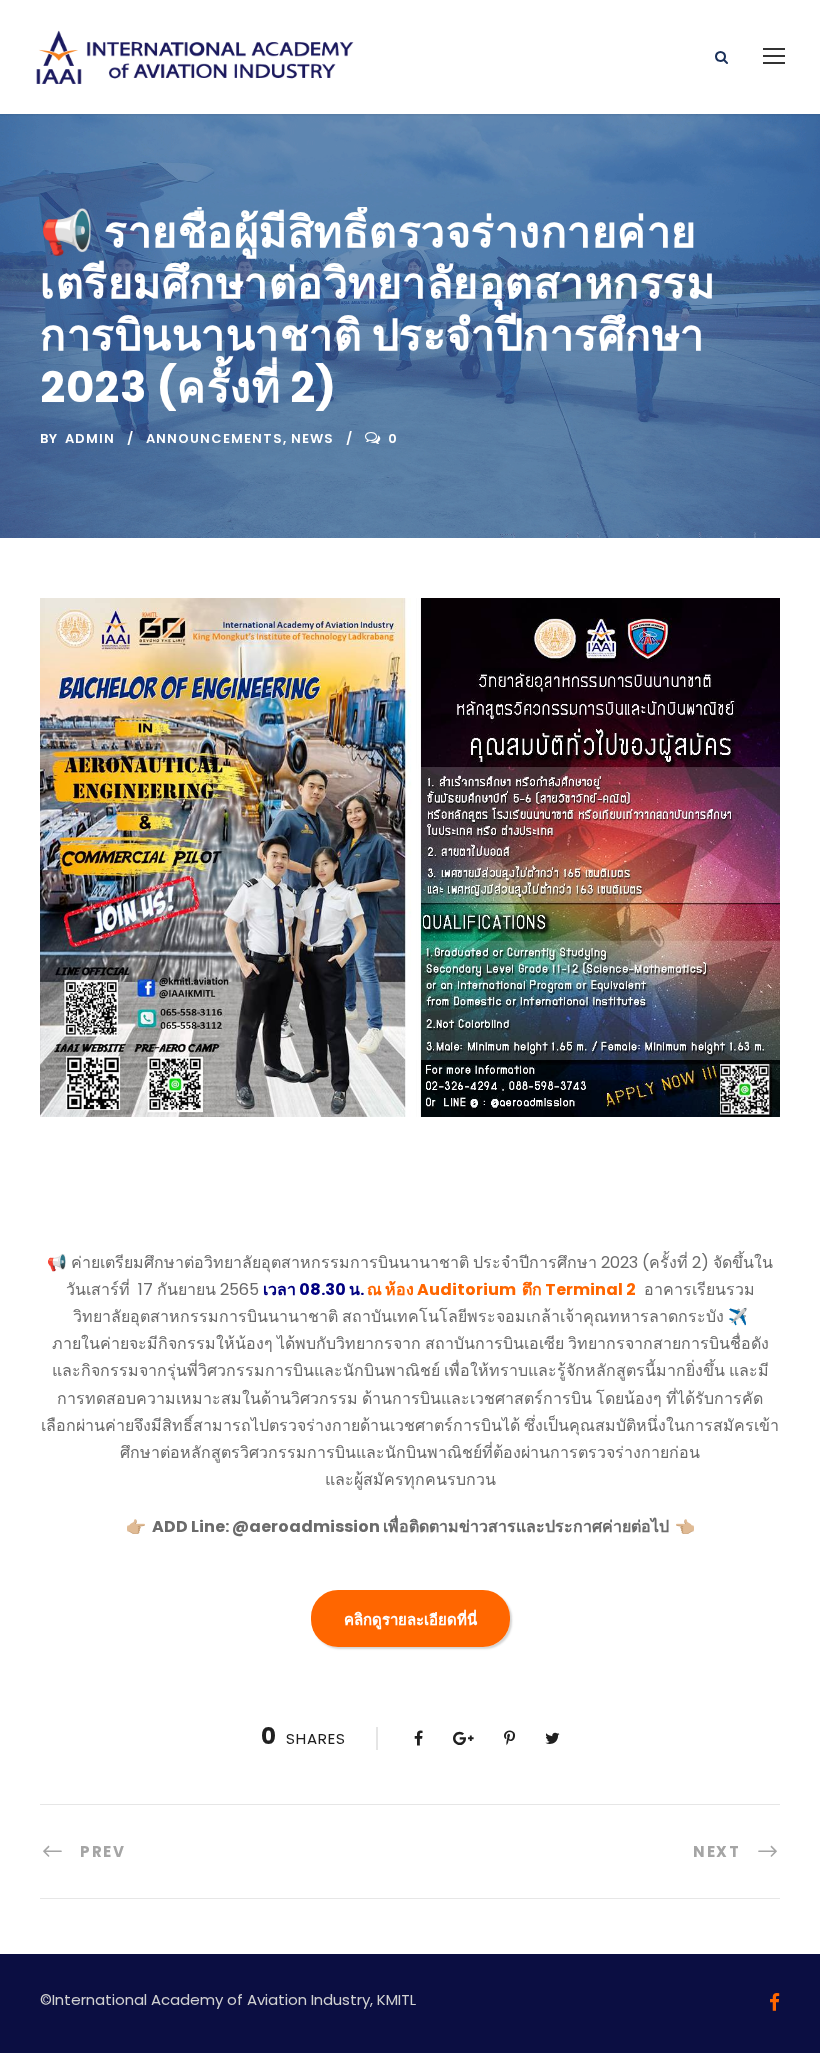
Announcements (214, 438)
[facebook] (774, 2002)
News (312, 438)
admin (90, 438)
